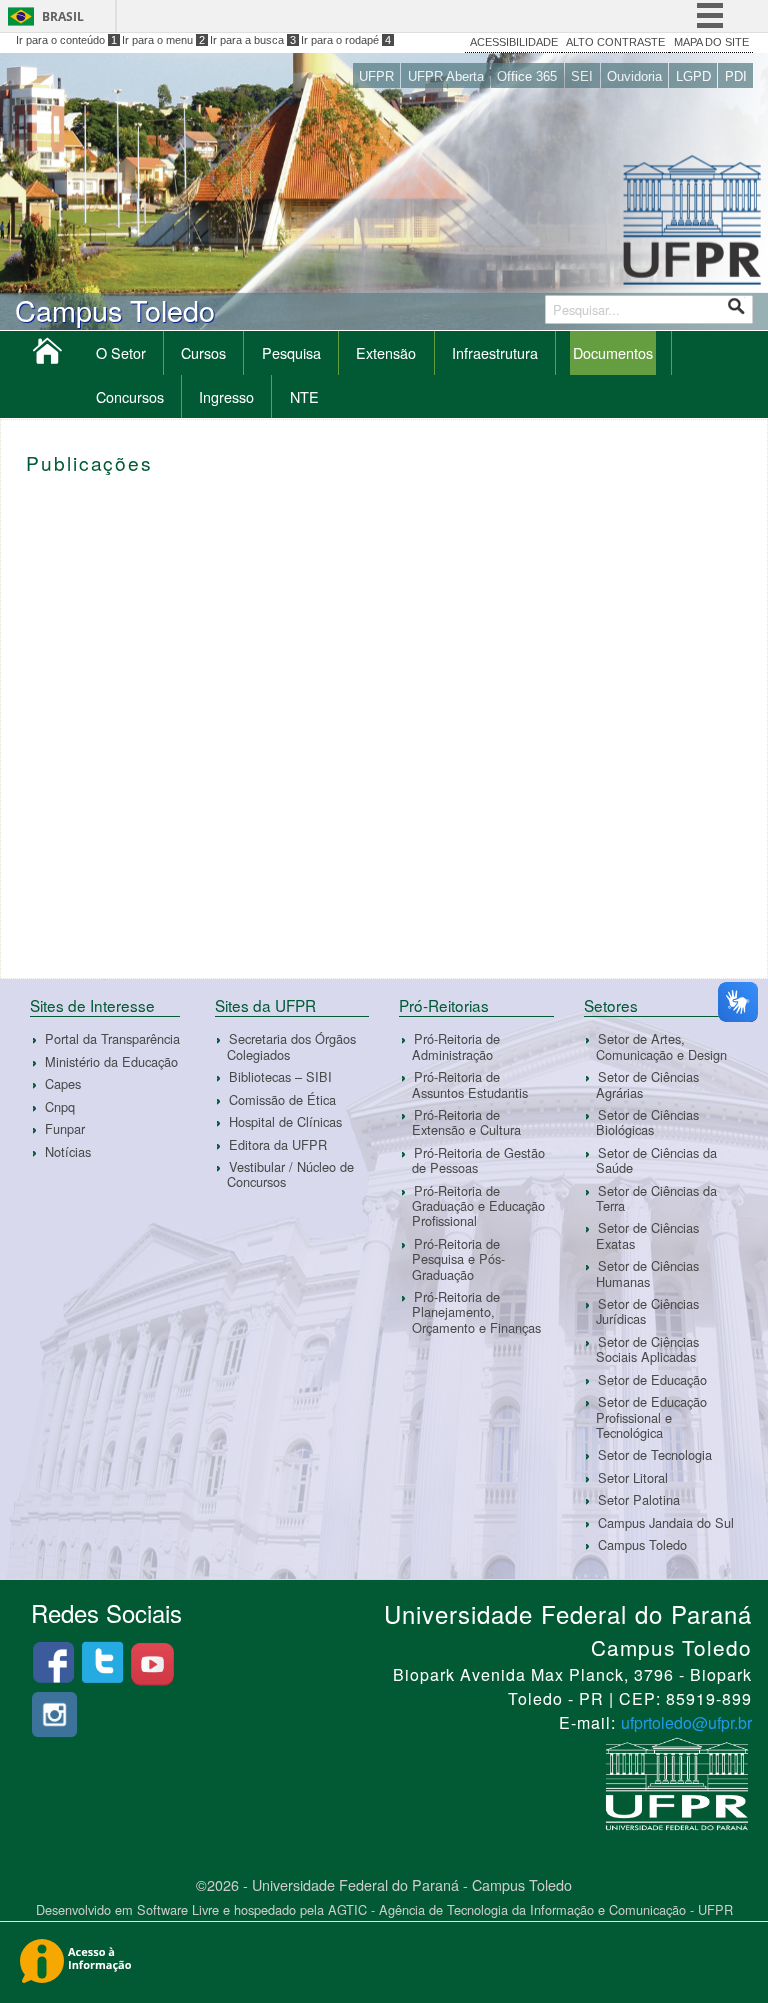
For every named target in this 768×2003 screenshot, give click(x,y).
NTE (304, 396)
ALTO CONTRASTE (615, 42)
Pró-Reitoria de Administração (456, 1046)
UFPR (376, 76)
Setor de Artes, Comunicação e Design (661, 1046)
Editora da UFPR (278, 1144)
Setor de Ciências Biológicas (647, 1122)
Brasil (63, 16)
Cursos (203, 352)
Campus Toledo (642, 1544)
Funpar (65, 1128)
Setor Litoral (633, 1477)
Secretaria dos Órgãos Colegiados (291, 1046)
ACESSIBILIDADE (514, 42)
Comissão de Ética (282, 1099)
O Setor (121, 352)
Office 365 (527, 76)
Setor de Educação (652, 1379)
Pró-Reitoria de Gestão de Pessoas (478, 1160)
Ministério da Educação (111, 1061)
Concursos (130, 396)
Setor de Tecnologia (655, 1454)
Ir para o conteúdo (66, 40)
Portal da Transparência (112, 1038)
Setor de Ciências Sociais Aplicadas (647, 1349)
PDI (736, 76)
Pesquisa (291, 352)
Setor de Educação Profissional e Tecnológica (651, 1417)
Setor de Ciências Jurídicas (647, 1311)
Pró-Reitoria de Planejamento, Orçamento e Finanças (476, 1312)
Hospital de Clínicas (285, 1121)
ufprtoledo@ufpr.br (686, 1722)
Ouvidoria (634, 76)
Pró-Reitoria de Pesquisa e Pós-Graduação (458, 1259)
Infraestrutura (495, 352)
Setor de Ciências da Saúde (656, 1160)
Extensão (386, 352)
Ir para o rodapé (346, 40)
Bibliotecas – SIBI (280, 1076)
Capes (63, 1083)
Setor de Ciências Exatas (647, 1236)
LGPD (693, 76)
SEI (582, 76)
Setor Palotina (639, 1499)
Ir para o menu (163, 40)
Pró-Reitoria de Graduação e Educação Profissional (478, 1206)
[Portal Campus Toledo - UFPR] (47, 355)
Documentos (613, 352)
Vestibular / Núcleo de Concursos (290, 1174)
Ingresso (226, 396)
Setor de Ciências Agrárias (647, 1084)
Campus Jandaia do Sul (666, 1522)
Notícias (68, 1151)
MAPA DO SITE (711, 42)
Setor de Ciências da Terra (656, 1198)
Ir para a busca (253, 40)
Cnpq (60, 1106)
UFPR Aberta (446, 76)
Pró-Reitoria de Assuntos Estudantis (470, 1084)
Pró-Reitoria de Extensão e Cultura (466, 1122)
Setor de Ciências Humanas (647, 1273)
